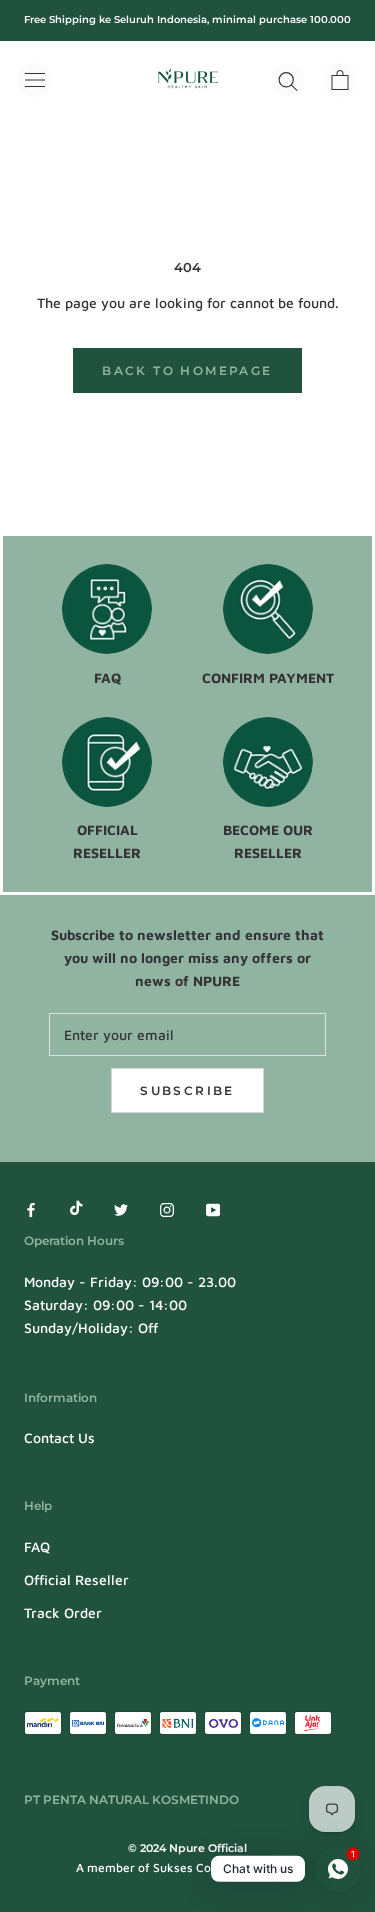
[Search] (288, 80)
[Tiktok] (76, 1207)
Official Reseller (76, 1579)
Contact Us (59, 1437)
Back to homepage (187, 370)
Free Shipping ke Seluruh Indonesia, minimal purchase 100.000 (187, 19)
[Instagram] (167, 1207)
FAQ (37, 1546)
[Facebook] (31, 1207)
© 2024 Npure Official (187, 1848)
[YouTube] (213, 1207)
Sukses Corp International (226, 1867)
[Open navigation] (35, 80)
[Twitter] (121, 1207)
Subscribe (187, 1090)
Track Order (63, 1612)
